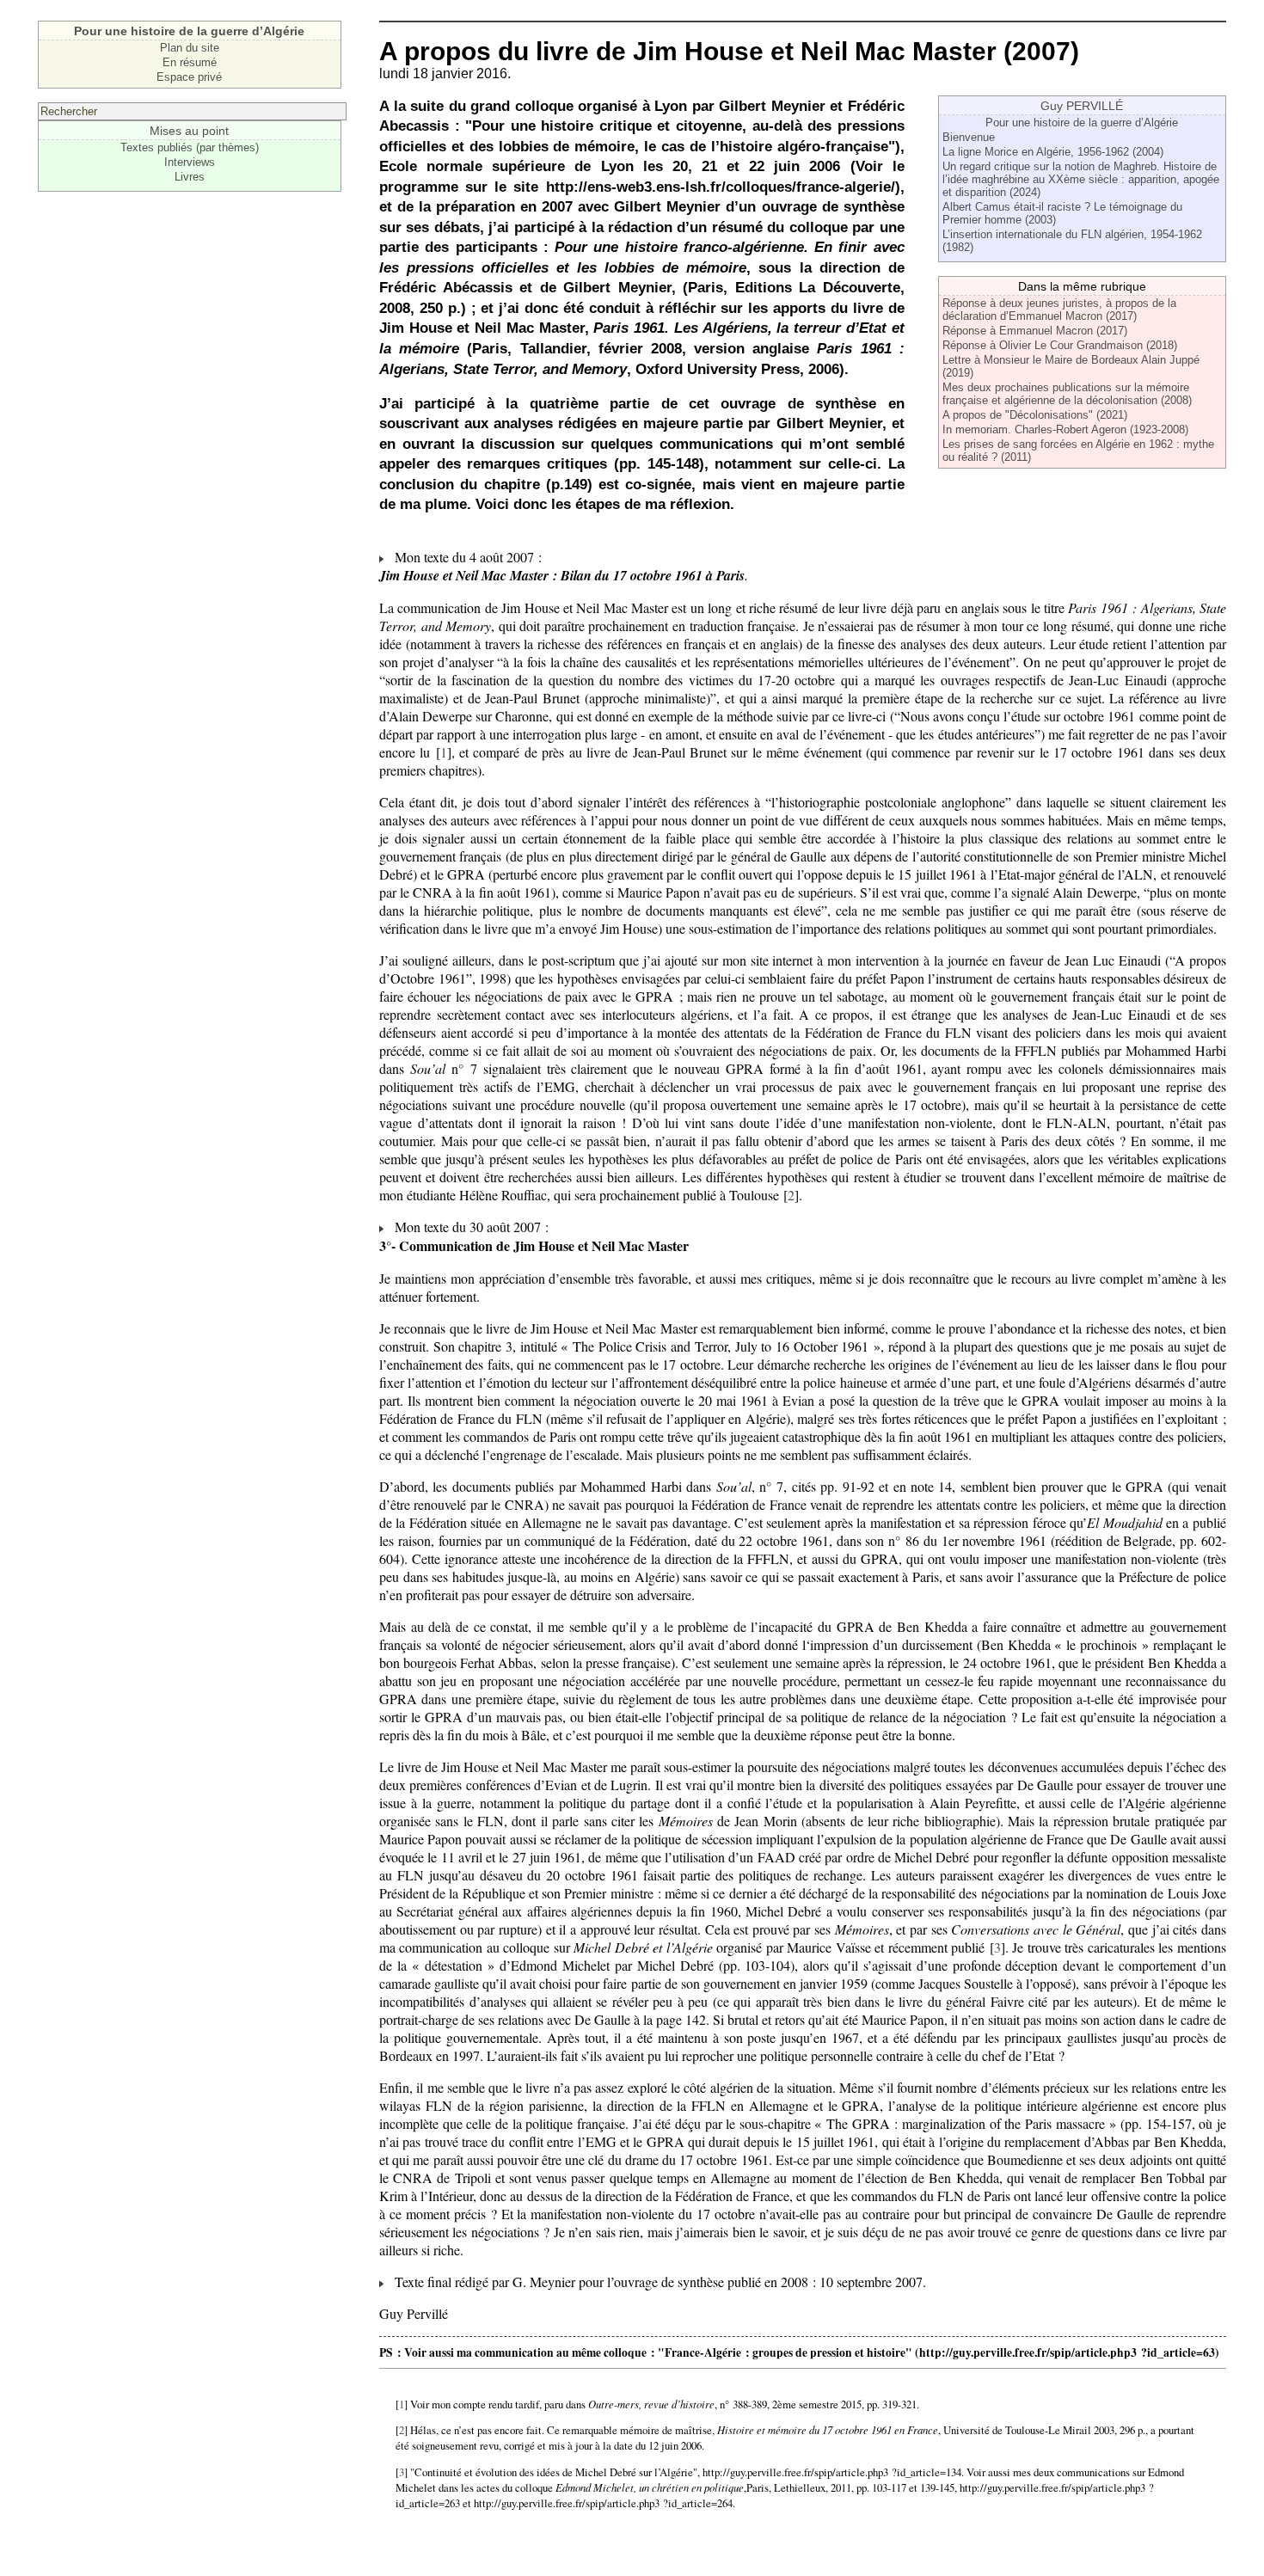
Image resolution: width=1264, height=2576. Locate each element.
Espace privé (189, 77)
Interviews (190, 162)
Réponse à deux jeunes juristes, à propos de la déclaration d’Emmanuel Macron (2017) (1059, 310)
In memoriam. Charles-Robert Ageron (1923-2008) (1065, 429)
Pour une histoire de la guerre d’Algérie (1082, 123)
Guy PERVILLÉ (1082, 106)
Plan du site (190, 48)
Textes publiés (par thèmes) (190, 147)
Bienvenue (969, 137)
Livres (190, 177)
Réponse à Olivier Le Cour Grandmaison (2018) (1060, 345)
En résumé (190, 62)
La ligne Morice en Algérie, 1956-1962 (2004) (1053, 152)
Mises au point (189, 131)
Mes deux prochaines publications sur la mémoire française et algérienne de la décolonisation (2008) (1067, 394)
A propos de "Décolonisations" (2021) (1035, 415)
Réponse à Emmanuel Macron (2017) (1035, 331)
